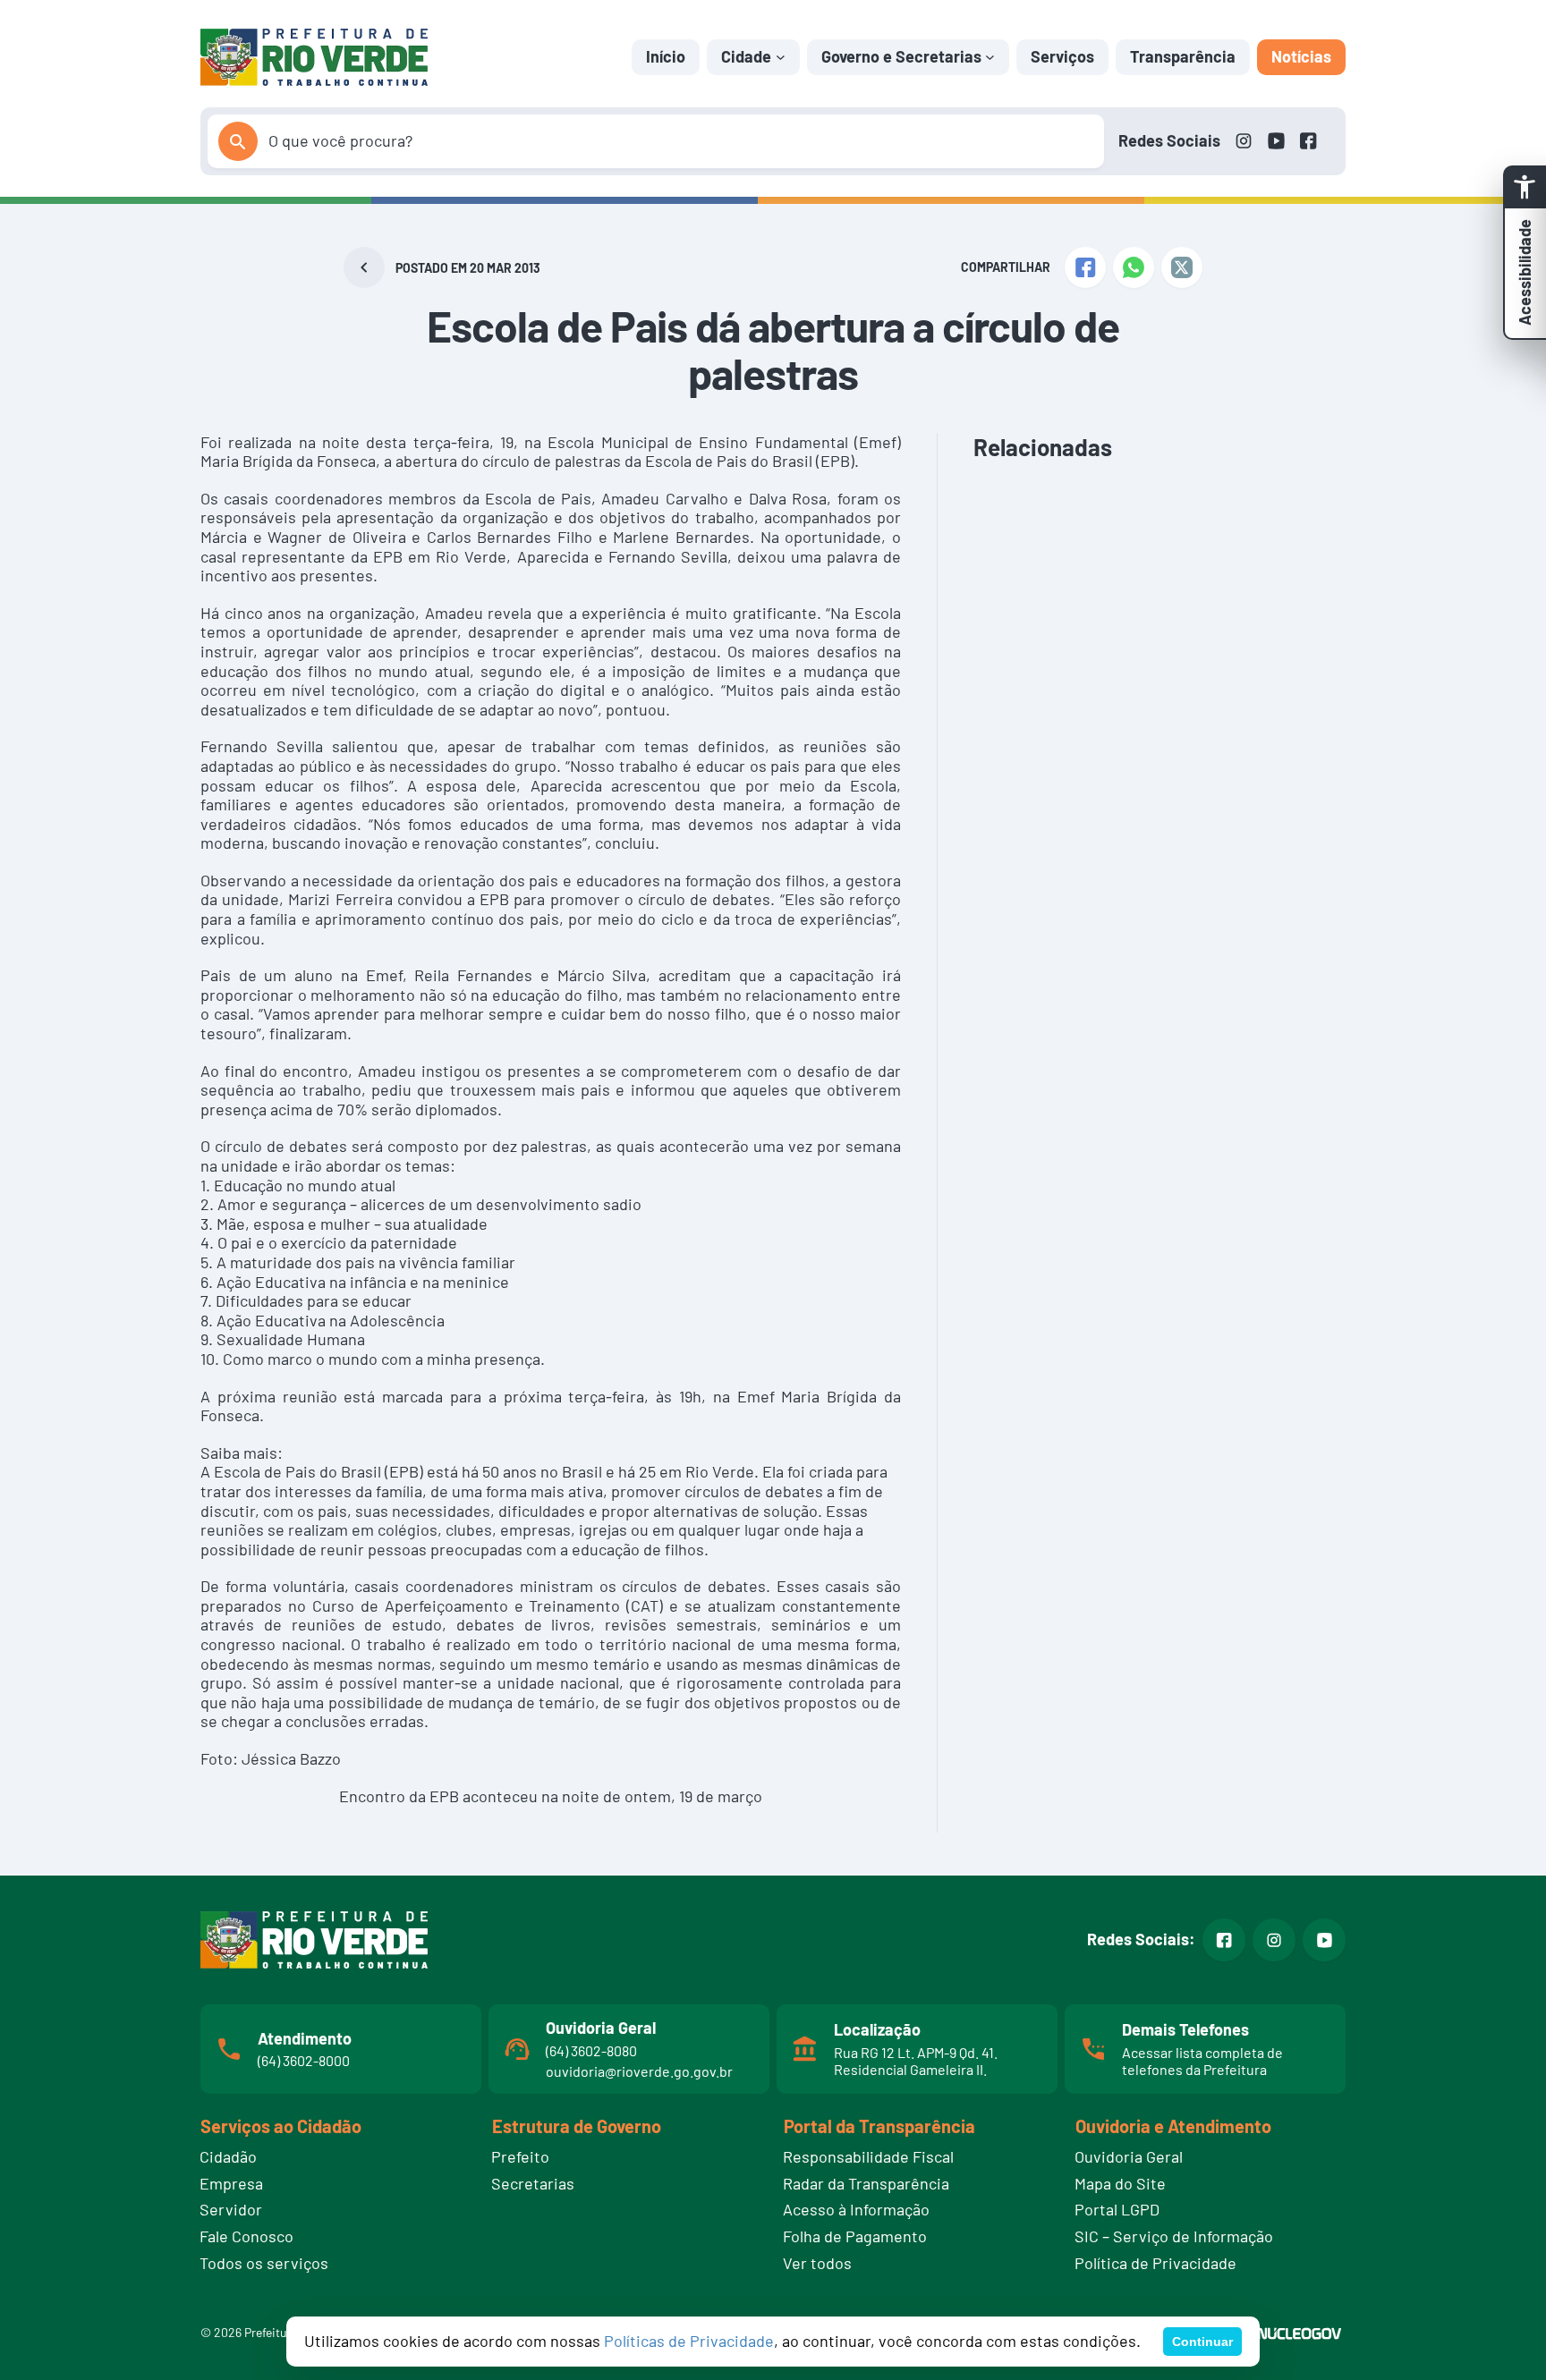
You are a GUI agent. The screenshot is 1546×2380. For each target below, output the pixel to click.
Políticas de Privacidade (689, 2341)
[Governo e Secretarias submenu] (990, 57)
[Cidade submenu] (781, 57)
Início (666, 56)
